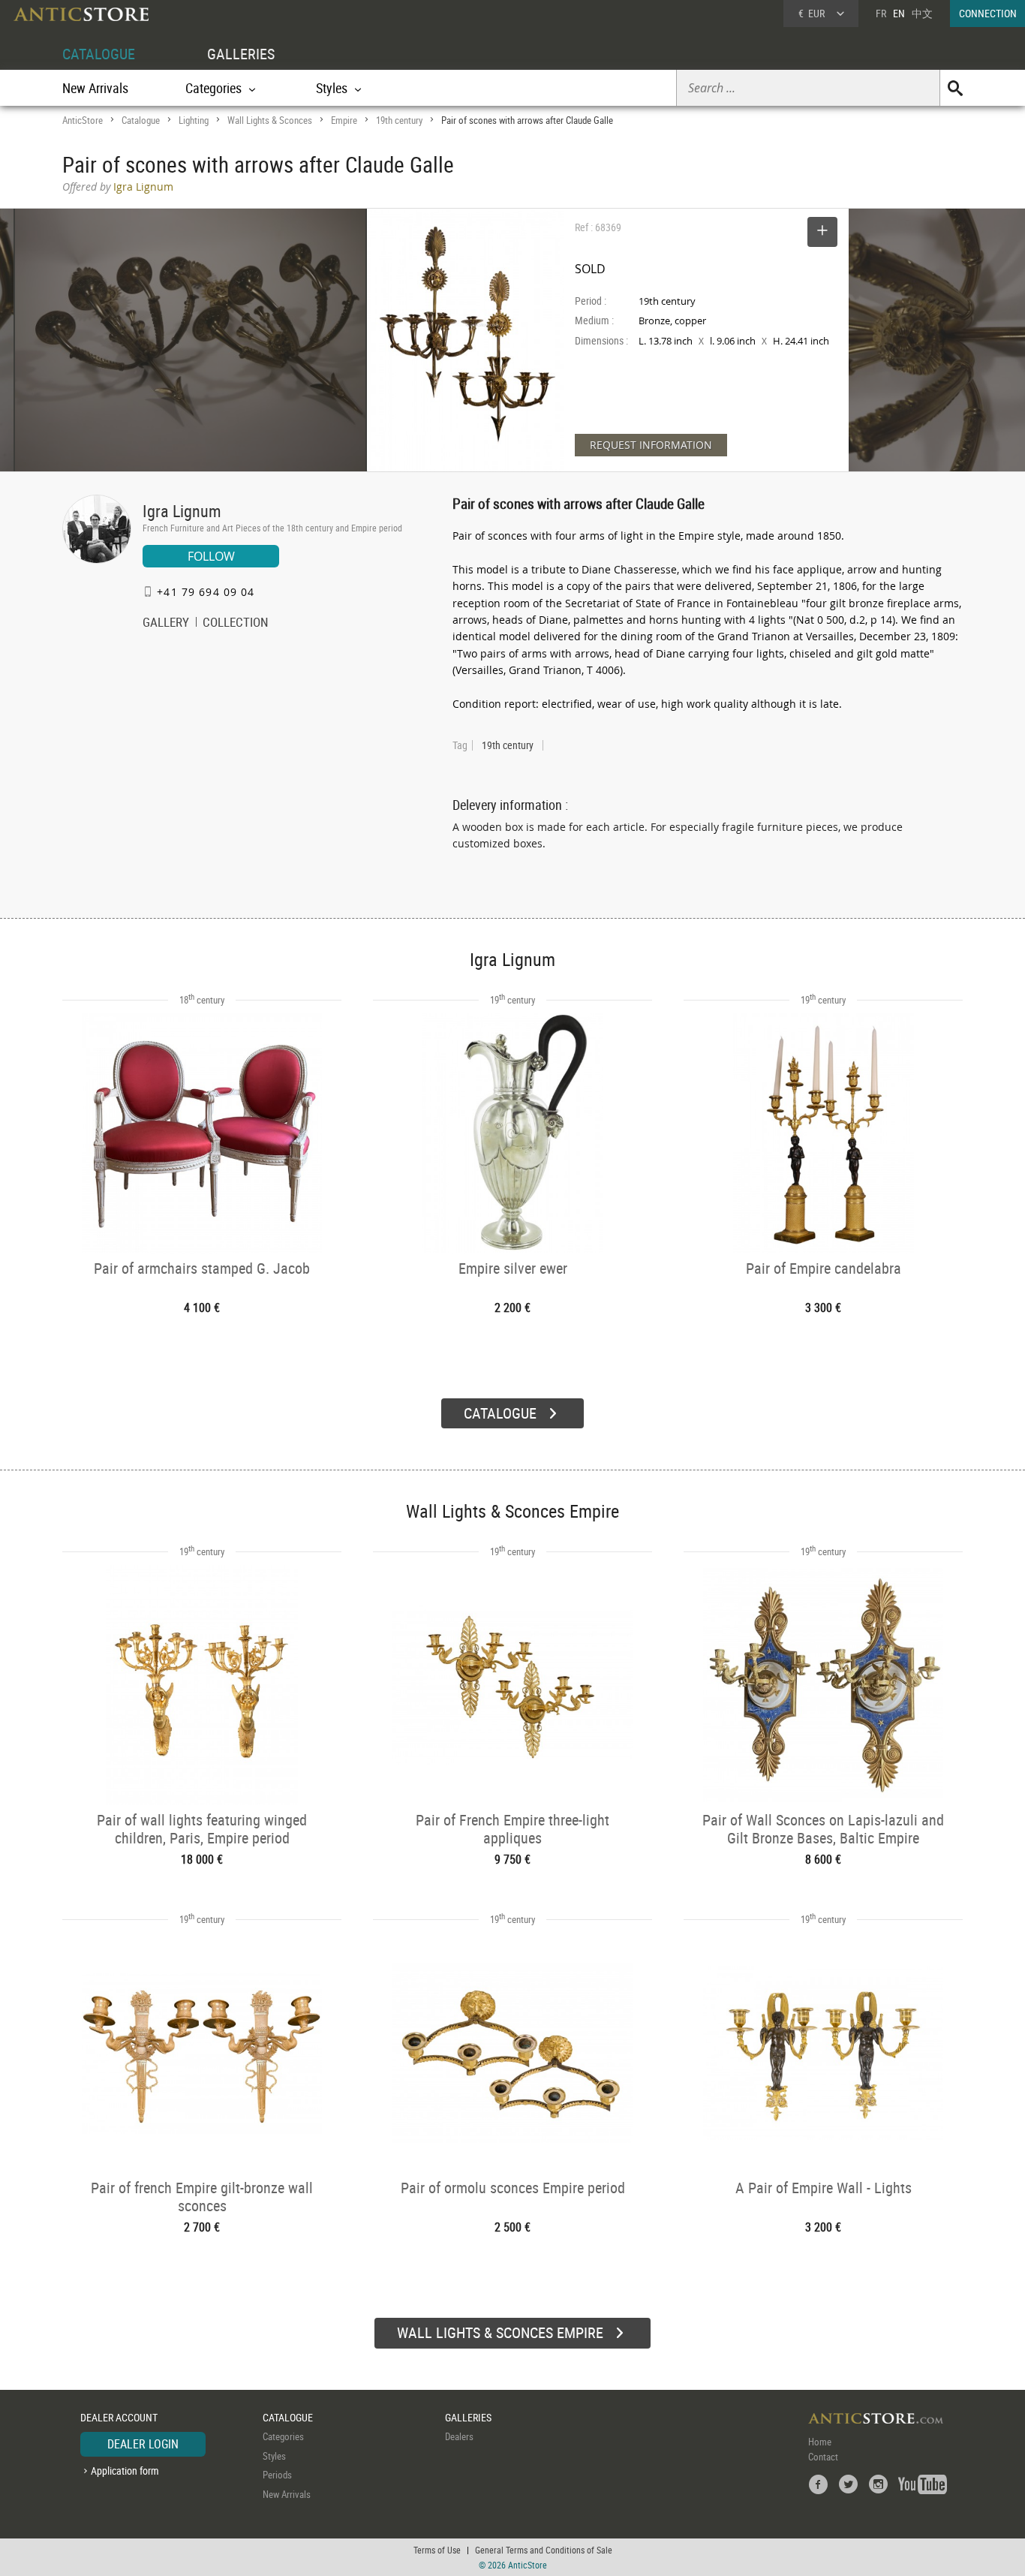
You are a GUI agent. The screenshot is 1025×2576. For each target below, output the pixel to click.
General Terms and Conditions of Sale (544, 2550)
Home (820, 2442)
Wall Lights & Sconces (270, 120)
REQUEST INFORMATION (651, 445)
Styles (274, 2456)
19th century (399, 120)
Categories (283, 2436)
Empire (344, 120)
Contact (823, 2457)
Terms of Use (437, 2550)
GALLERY (166, 624)
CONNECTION (988, 13)
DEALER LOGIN (143, 2444)
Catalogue (141, 120)
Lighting (194, 120)
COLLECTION (236, 624)
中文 (922, 13)
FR (881, 13)
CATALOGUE (99, 54)
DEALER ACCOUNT (119, 2417)
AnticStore (83, 120)
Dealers (459, 2436)
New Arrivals (95, 88)
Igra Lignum (182, 511)
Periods (277, 2475)
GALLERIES (241, 54)
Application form (125, 2471)
